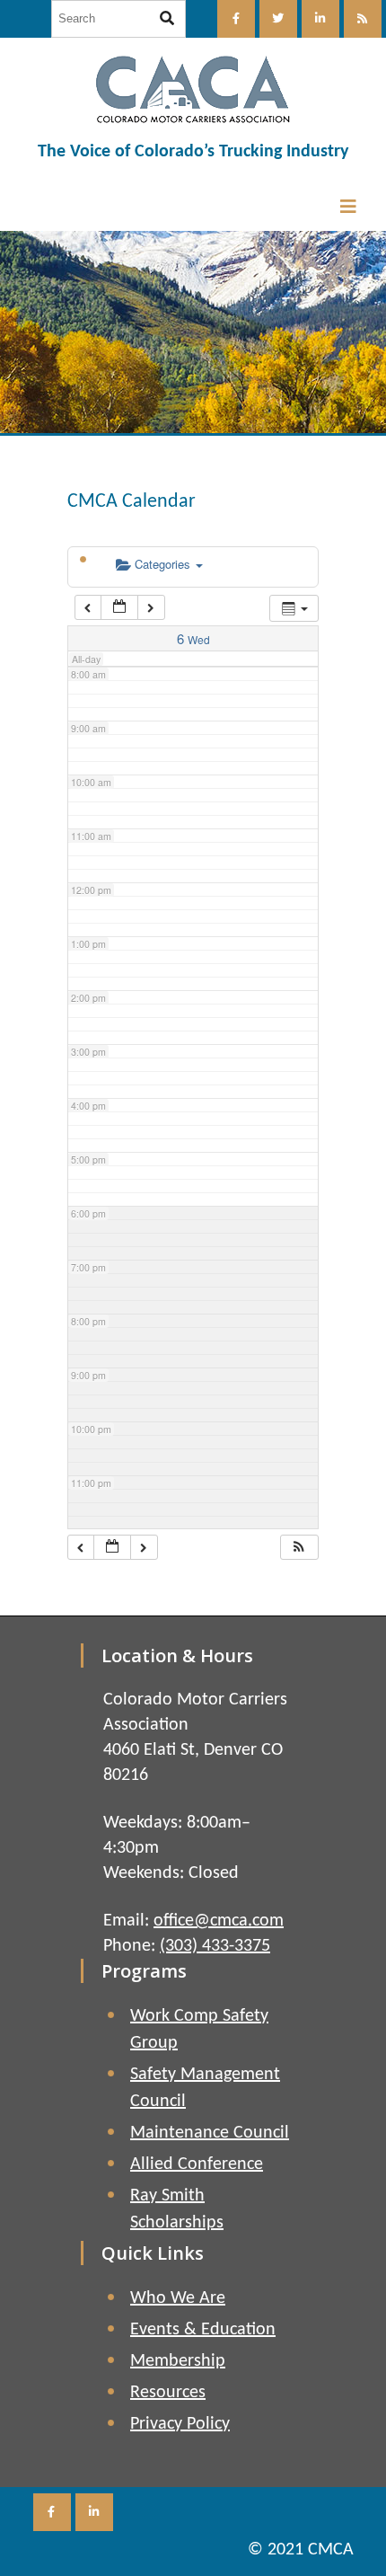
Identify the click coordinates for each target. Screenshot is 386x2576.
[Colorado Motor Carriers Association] (193, 89)
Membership (178, 2361)
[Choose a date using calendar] (119, 608)
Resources (168, 2393)
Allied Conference (197, 2164)
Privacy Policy (180, 2424)
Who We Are (178, 2298)
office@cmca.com (219, 1921)
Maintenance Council (210, 2133)
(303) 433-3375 (215, 1946)
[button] (299, 1548)
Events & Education (203, 2330)
